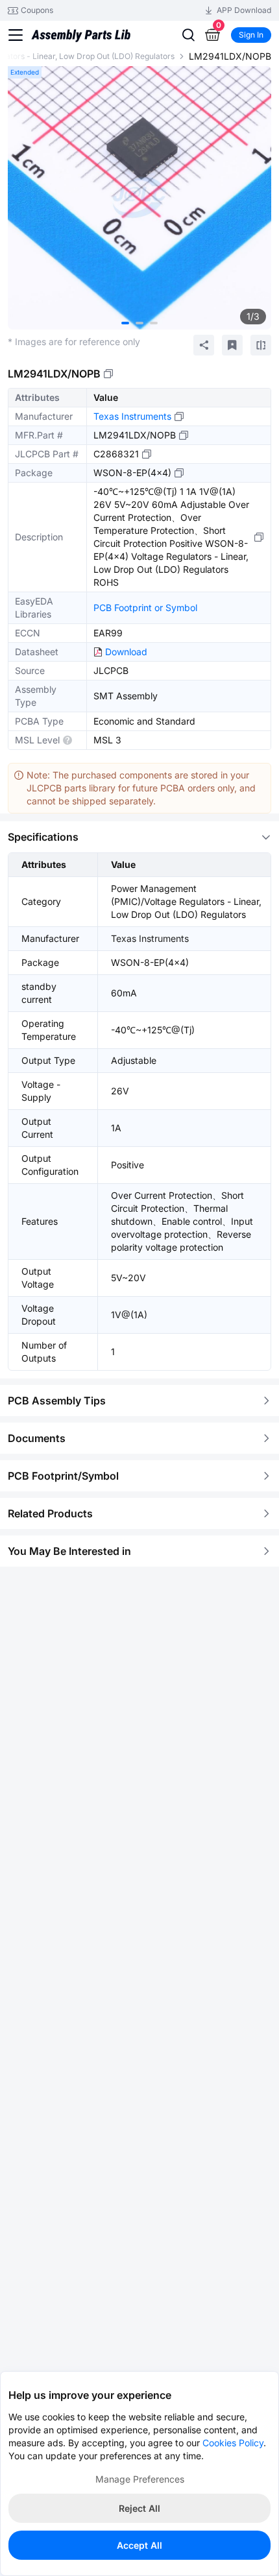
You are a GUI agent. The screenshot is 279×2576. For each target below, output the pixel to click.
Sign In (251, 35)
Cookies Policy (233, 2443)
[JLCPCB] (81, 38)
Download (126, 652)
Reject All (139, 2508)
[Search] (188, 35)
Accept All (139, 2545)
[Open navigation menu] (16, 35)
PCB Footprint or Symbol (145, 608)
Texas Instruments (132, 416)
